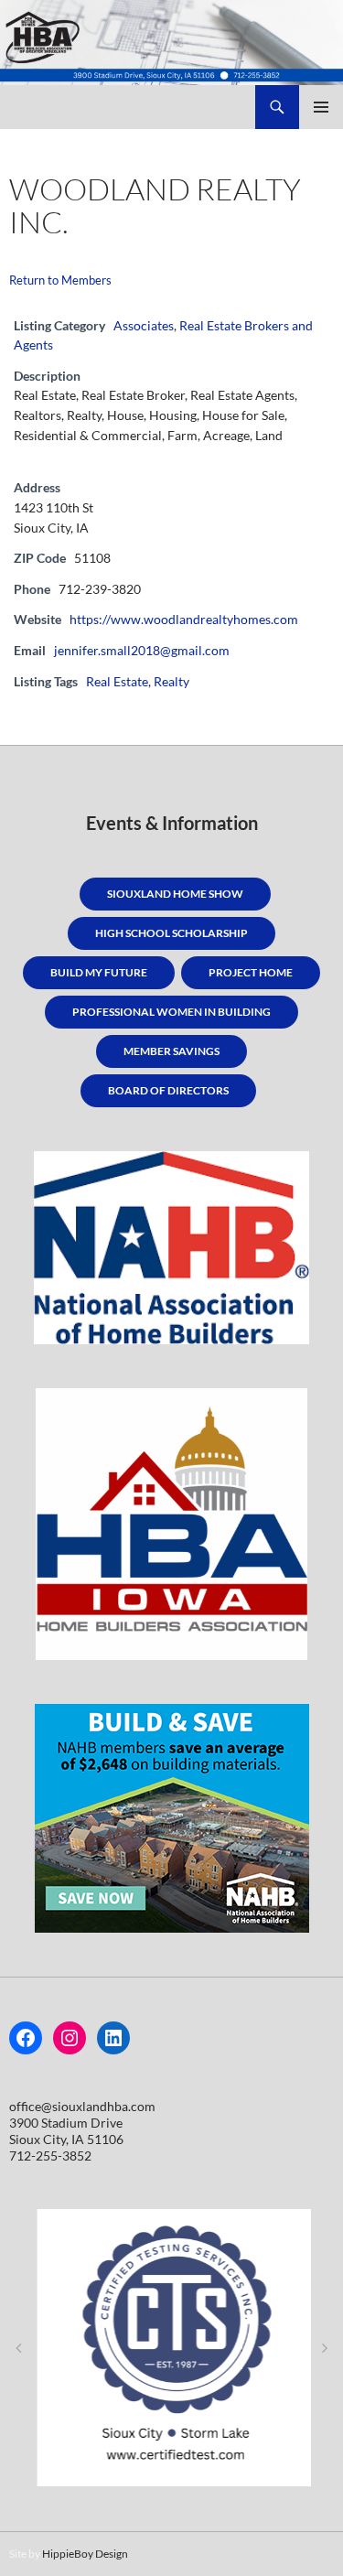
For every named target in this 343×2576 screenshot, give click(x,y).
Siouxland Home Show (175, 894)
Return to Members (60, 280)
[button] (18, 2348)
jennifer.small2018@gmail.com (142, 650)
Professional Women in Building (171, 1012)
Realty (171, 681)
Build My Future (99, 972)
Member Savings (171, 1051)
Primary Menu (321, 107)
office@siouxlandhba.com (82, 2106)
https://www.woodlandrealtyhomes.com (184, 619)
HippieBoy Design (85, 2554)
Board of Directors (168, 1090)
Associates (144, 325)
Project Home (251, 972)
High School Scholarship (171, 933)
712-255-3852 (50, 2156)
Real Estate (117, 681)
